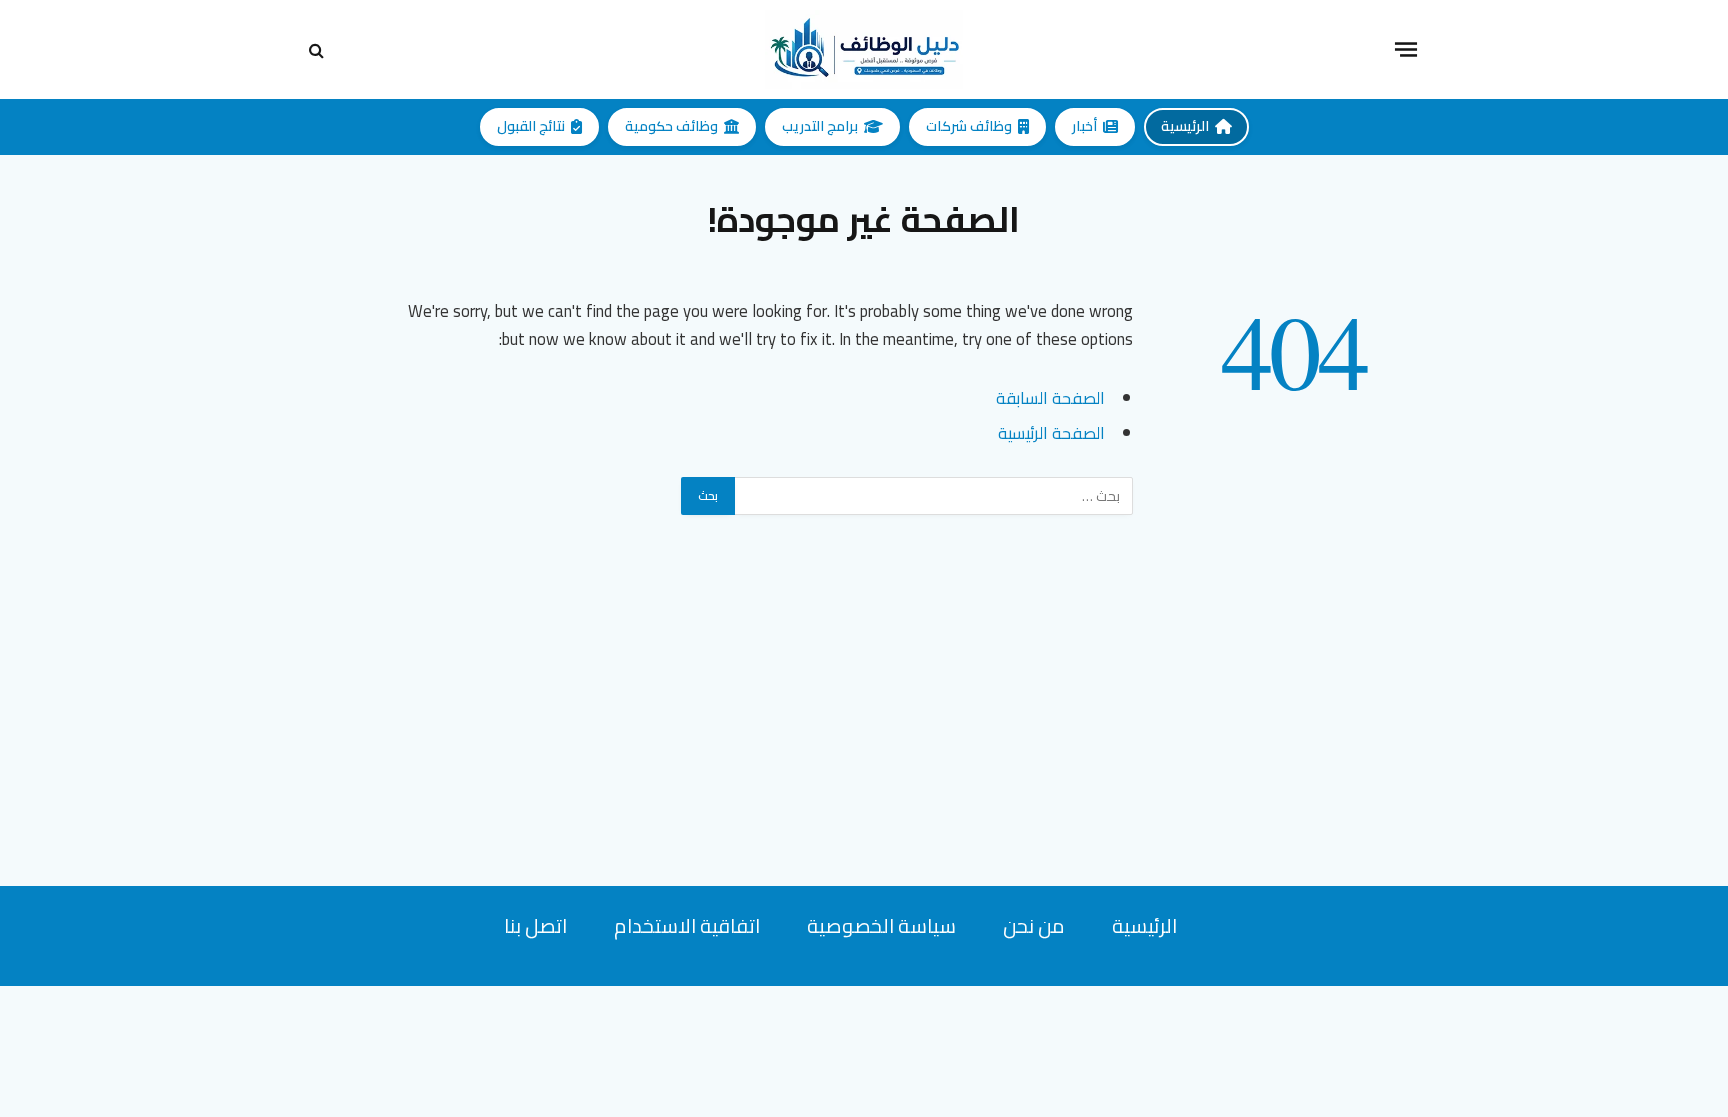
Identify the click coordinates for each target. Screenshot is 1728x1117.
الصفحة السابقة (1050, 397)
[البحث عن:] (933, 496)
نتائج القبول (531, 126)
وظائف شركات (969, 126)
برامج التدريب (820, 126)
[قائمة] (1406, 49)
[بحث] (318, 49)
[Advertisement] (864, 746)
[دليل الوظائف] (864, 49)
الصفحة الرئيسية (1051, 432)
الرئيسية (1185, 126)
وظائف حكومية (671, 126)
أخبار (1084, 126)
